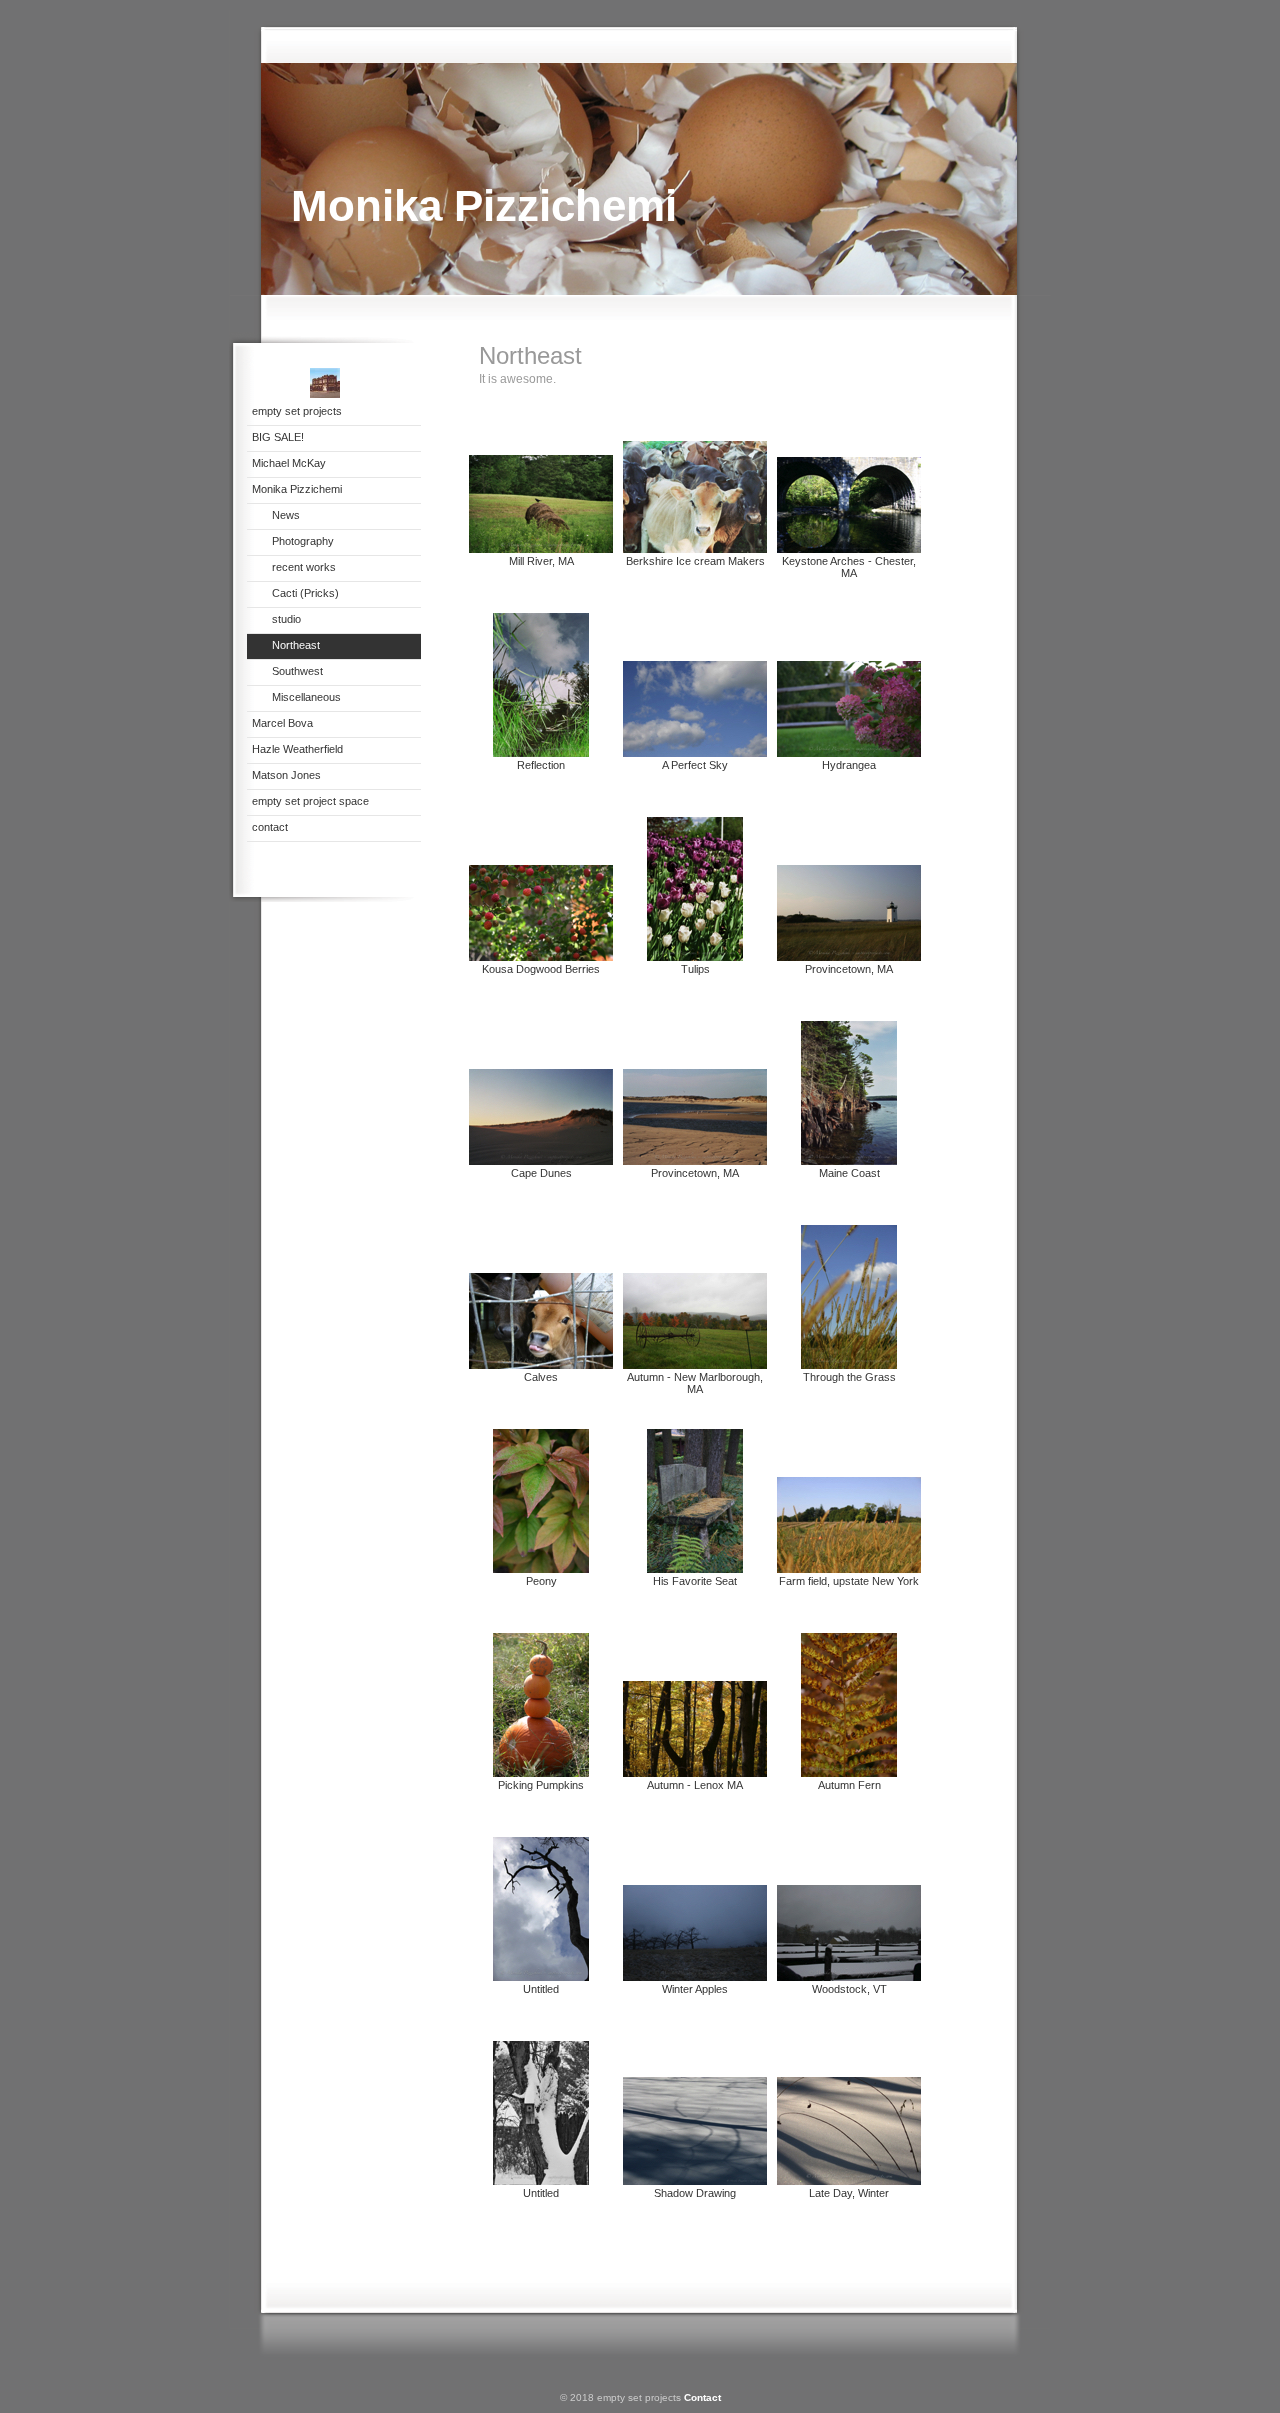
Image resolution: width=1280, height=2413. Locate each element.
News (286, 515)
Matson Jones (286, 775)
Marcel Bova (282, 723)
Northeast (296, 645)
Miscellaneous (306, 697)
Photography (303, 541)
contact (270, 827)
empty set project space (310, 801)
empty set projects (297, 411)
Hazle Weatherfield (297, 749)
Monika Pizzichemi (297, 489)
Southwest (297, 671)
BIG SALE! (278, 437)
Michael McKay (289, 463)
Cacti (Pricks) (305, 593)
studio (286, 619)
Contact (702, 2397)
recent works (304, 567)
